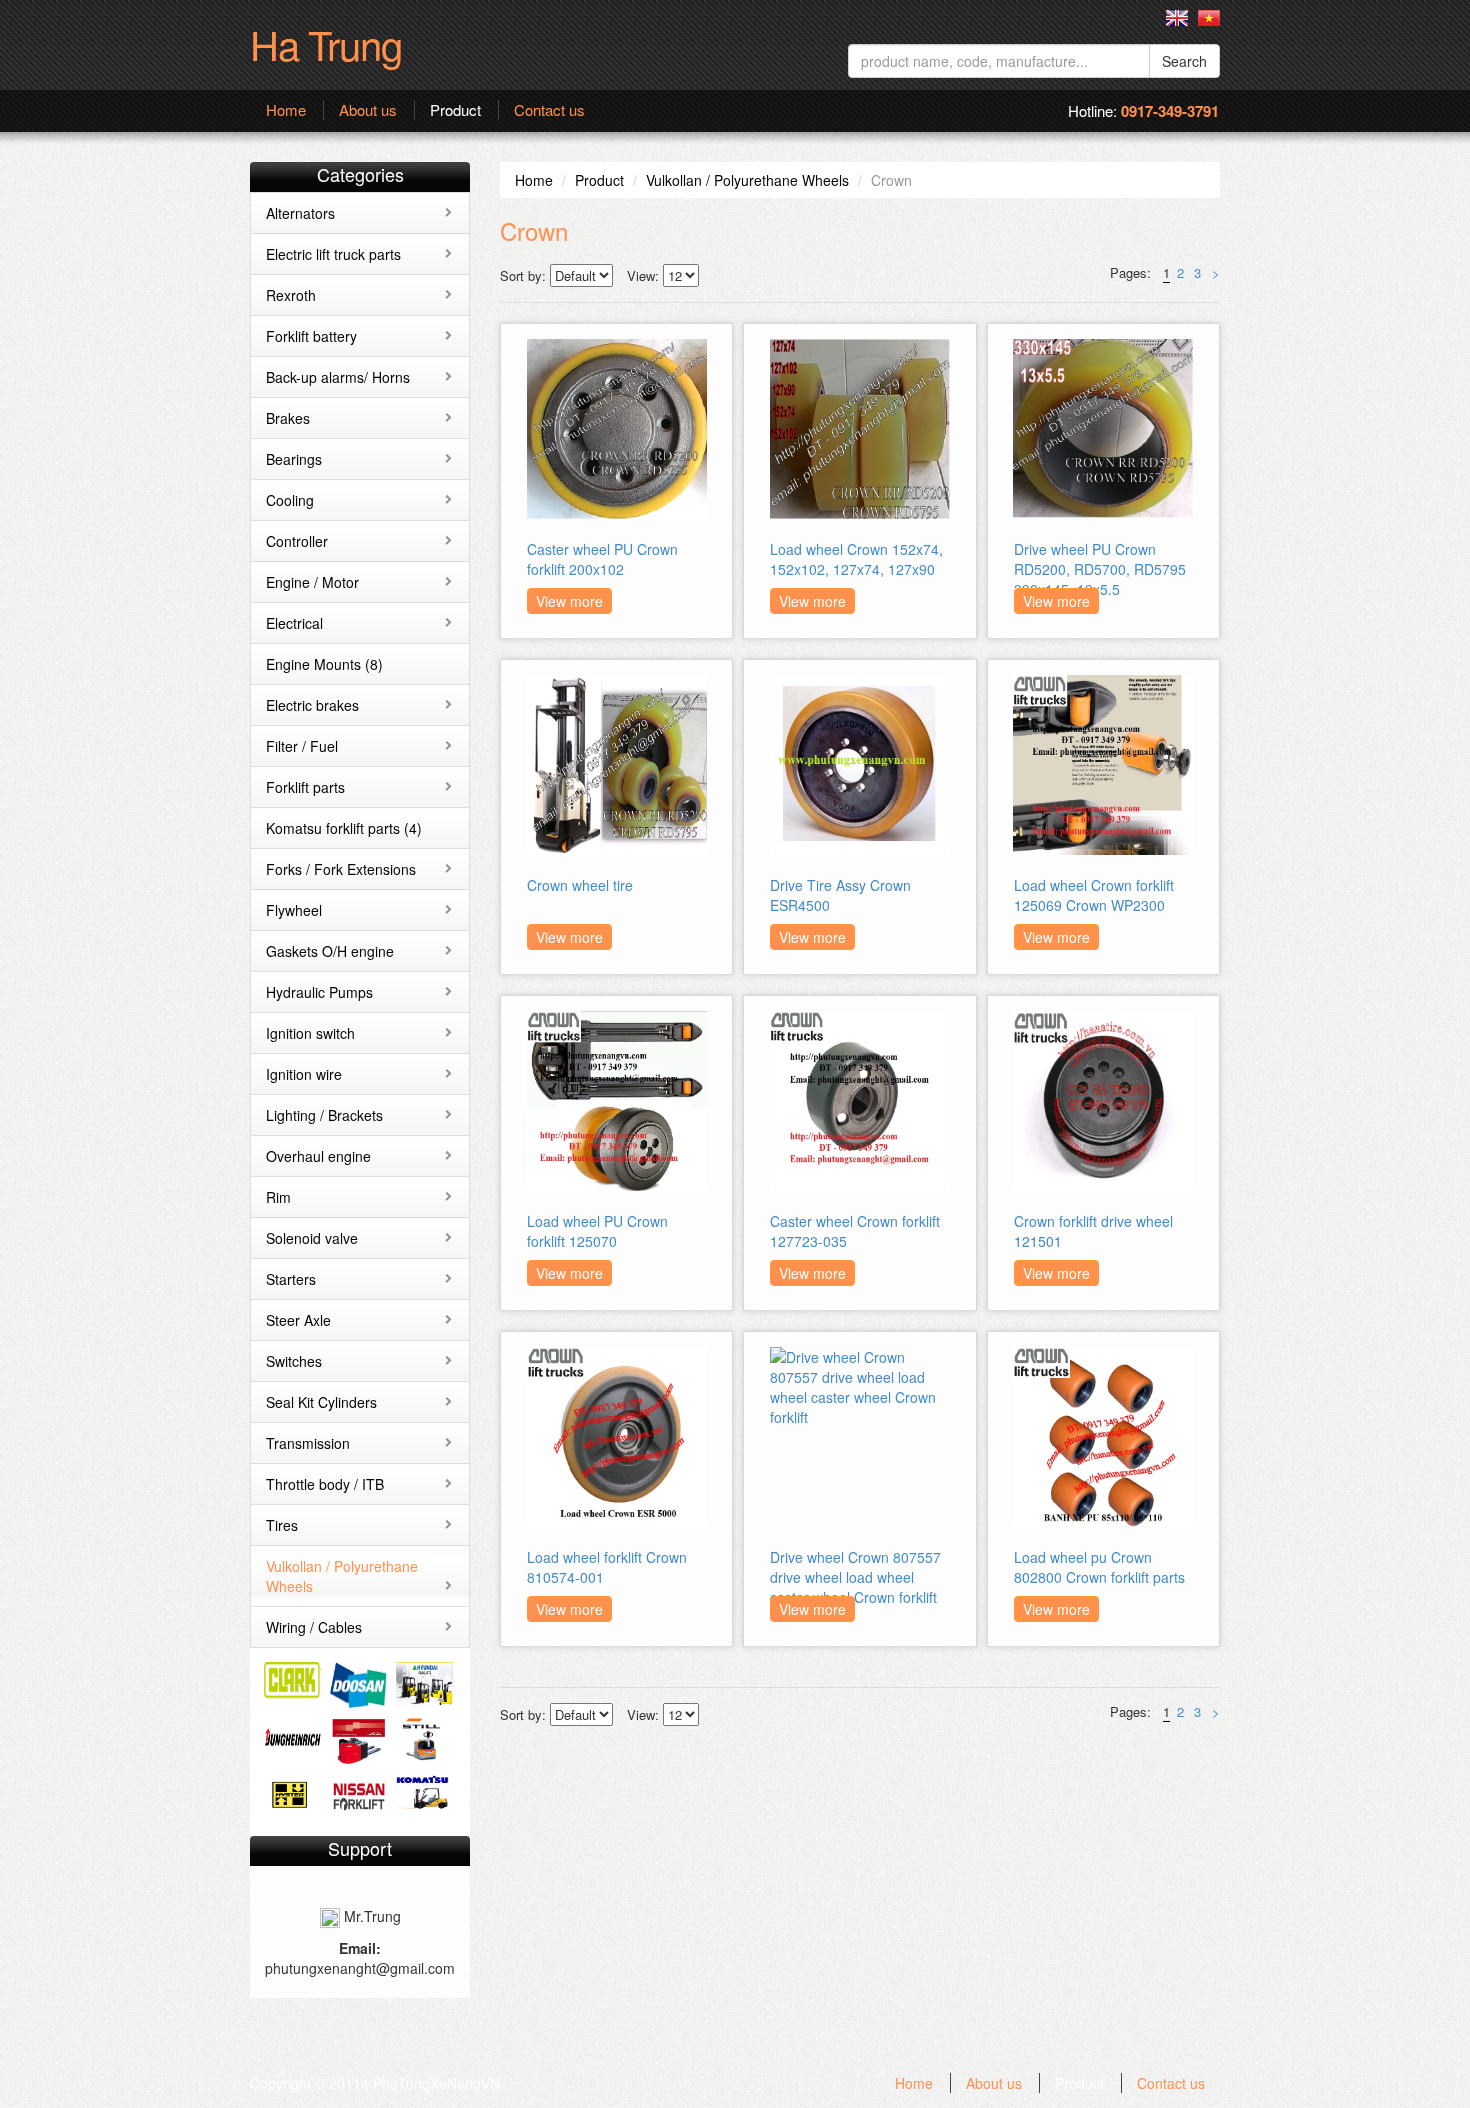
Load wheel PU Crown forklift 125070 (597, 1231)
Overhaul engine (318, 1156)
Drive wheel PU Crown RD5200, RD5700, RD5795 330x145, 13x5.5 (1100, 569)
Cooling (290, 500)
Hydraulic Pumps (319, 992)
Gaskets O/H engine (330, 951)
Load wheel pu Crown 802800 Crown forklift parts (1099, 1567)
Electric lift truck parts (333, 254)
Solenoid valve (312, 1238)
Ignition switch (310, 1033)
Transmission (308, 1443)
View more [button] (569, 601)
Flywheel (294, 910)
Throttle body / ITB (325, 1484)
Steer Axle (298, 1320)
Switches (294, 1361)
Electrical (294, 623)
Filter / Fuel (302, 746)
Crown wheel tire (580, 885)
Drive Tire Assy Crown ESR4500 (840, 895)
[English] (1177, 18)
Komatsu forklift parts (344, 828)
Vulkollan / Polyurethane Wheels (747, 180)
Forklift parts (305, 787)
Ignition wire (304, 1074)
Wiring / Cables (314, 1627)
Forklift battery (311, 336)
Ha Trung (326, 43)
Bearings (294, 459)
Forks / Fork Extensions (341, 869)
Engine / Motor (312, 582)
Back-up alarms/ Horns (338, 377)
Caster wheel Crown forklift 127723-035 (855, 1231)
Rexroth (291, 295)
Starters (291, 1279)
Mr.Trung (370, 1916)
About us (368, 110)
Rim (278, 1197)
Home (286, 110)
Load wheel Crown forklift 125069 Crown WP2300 (1094, 895)
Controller (297, 541)
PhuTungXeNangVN (436, 2083)
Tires (282, 1525)
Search (1184, 61)
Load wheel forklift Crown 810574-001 (607, 1567)
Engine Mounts (324, 664)
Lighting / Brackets (324, 1115)
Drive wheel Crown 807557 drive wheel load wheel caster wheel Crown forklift (855, 1577)
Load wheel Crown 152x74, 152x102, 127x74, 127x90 (856, 559)
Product (455, 110)
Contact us (549, 110)
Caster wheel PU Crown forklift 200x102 (602, 559)
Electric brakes (312, 705)
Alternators (300, 213)
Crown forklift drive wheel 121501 (1093, 1231)
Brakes (288, 418)
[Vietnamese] (1209, 18)
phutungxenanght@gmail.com (360, 1968)
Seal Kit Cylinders (321, 1402)
